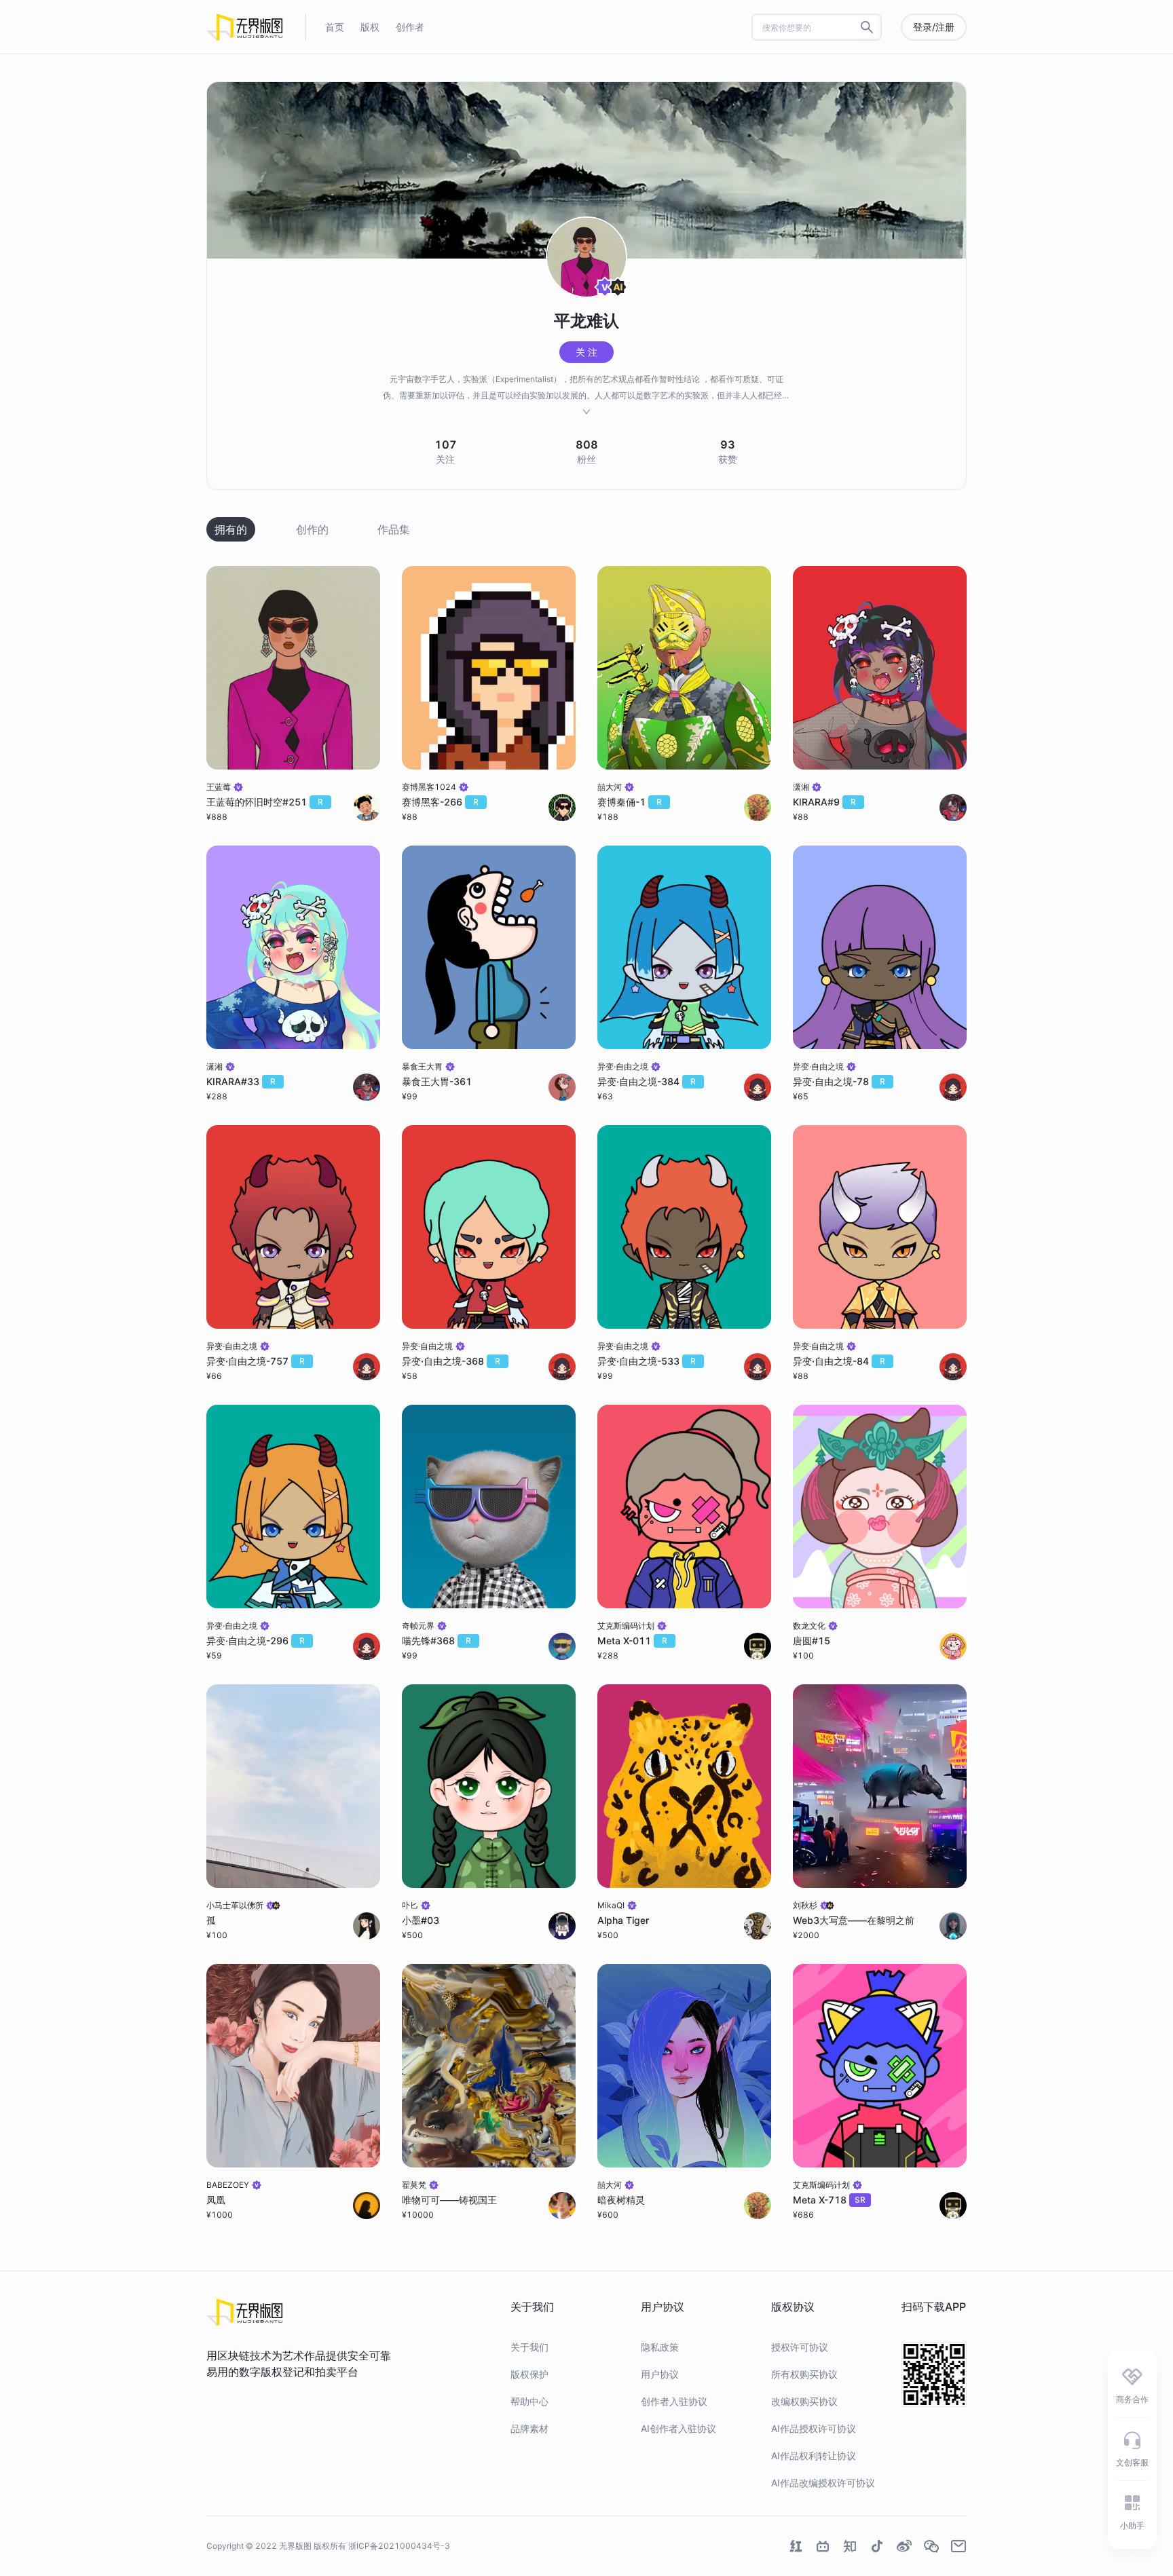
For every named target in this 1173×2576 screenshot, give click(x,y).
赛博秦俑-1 (630, 802)
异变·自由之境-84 (839, 1361)
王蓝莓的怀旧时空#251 (265, 802)
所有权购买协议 (804, 2374)
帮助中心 (529, 2401)
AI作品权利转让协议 (814, 2456)
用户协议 (660, 2374)
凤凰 (216, 2200)
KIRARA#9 (824, 802)
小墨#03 (421, 1920)
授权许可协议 (800, 2347)
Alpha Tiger (623, 1920)
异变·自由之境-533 (647, 1361)
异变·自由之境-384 (647, 1081)
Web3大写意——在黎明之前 (854, 1920)
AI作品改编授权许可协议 (823, 2483)
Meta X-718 (829, 2200)
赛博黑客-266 (440, 802)
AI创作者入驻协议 (678, 2428)
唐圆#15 (812, 1641)
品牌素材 (529, 2428)
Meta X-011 (632, 1641)
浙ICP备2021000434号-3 (399, 2546)
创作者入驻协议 (674, 2401)
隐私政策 (660, 2347)
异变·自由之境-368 (451, 1361)
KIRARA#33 (241, 1081)
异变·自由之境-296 (256, 1641)
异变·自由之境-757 (256, 1361)
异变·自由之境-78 (839, 1081)
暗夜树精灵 (621, 2200)
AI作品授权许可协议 (814, 2428)
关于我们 (529, 2347)
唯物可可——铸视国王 (449, 2200)
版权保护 (529, 2374)
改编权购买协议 (804, 2401)
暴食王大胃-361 (437, 1081)
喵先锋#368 (436, 1641)
